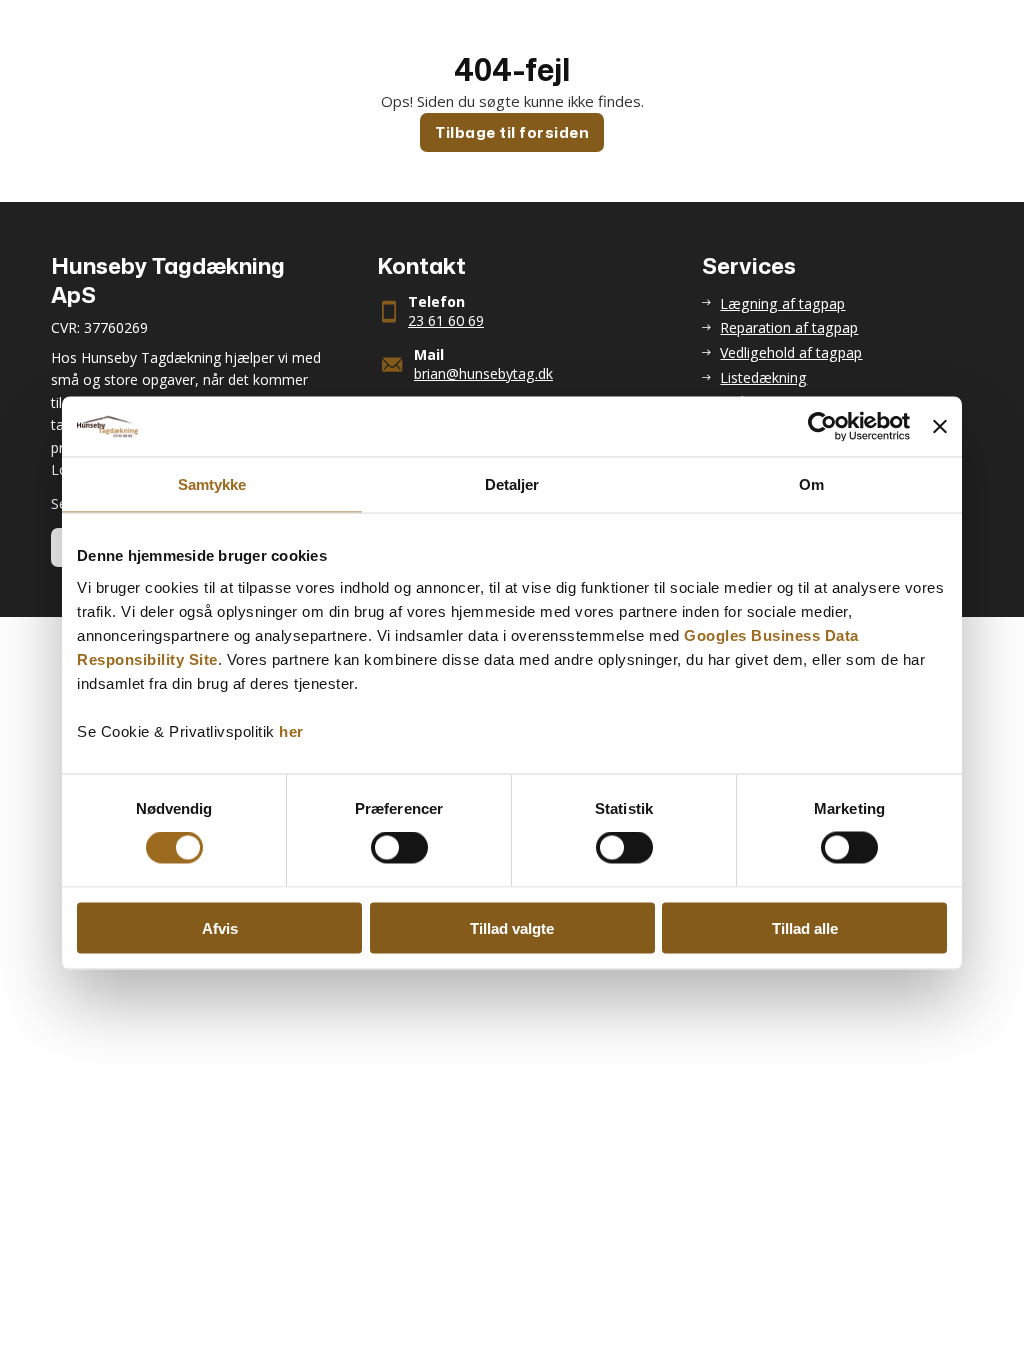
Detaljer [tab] (512, 484)
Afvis (220, 927)
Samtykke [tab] (212, 484)
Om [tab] (811, 484)
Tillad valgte (512, 927)
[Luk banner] (940, 427)
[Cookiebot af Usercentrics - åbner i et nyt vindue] (822, 427)
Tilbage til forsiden (512, 132)
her (291, 730)
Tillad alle (805, 927)
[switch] (399, 848)
